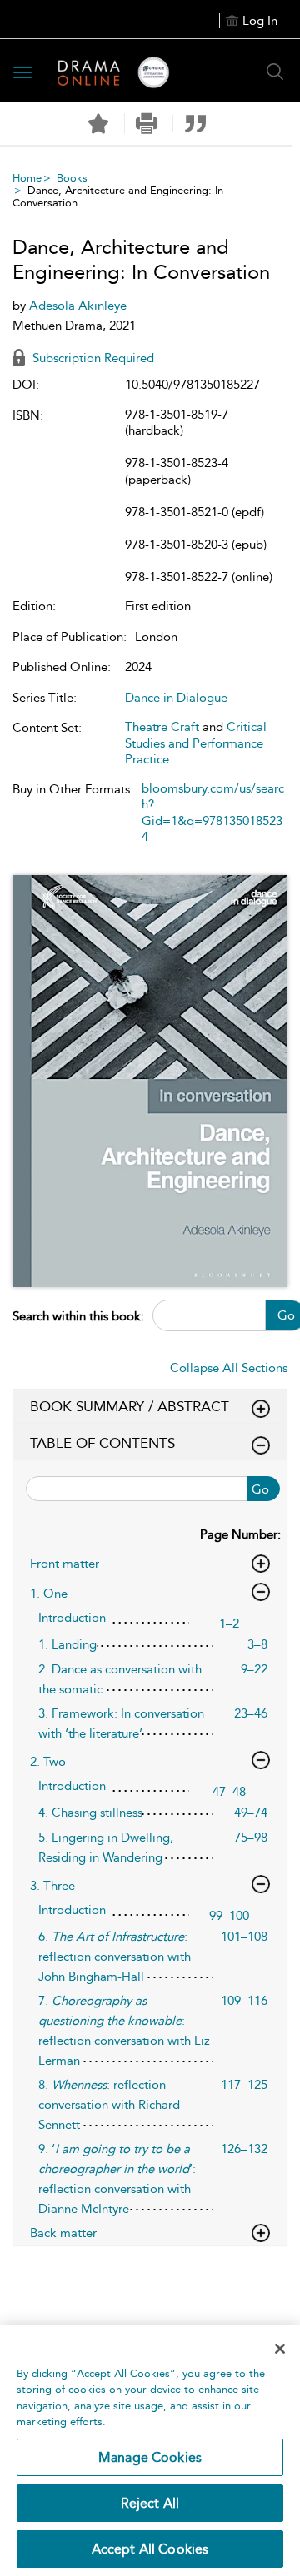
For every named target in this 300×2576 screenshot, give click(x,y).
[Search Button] (275, 72)
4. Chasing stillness (90, 1813)
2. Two (48, 1762)
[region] (150, 2451)
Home (27, 178)
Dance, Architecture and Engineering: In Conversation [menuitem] (118, 196)
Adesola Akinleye (78, 306)
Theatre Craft (162, 727)
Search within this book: (78, 1316)
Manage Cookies (150, 2457)
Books (72, 178)
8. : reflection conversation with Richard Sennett (109, 2105)
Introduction (72, 1618)
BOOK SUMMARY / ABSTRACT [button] (130, 1406)
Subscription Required (92, 358)
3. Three (52, 1886)
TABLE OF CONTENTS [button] (102, 1443)
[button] (147, 124)
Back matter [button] (63, 2233)
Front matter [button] (65, 1564)
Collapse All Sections (229, 1368)
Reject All (150, 2503)
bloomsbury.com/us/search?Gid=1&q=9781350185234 (213, 813)
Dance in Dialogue (176, 698)
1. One (49, 1594)
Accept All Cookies (150, 2549)
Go (260, 1489)
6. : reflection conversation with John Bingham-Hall (115, 1957)
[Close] (280, 2349)
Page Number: (240, 1534)
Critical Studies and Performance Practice (196, 743)
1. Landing (67, 1644)
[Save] (98, 124)
